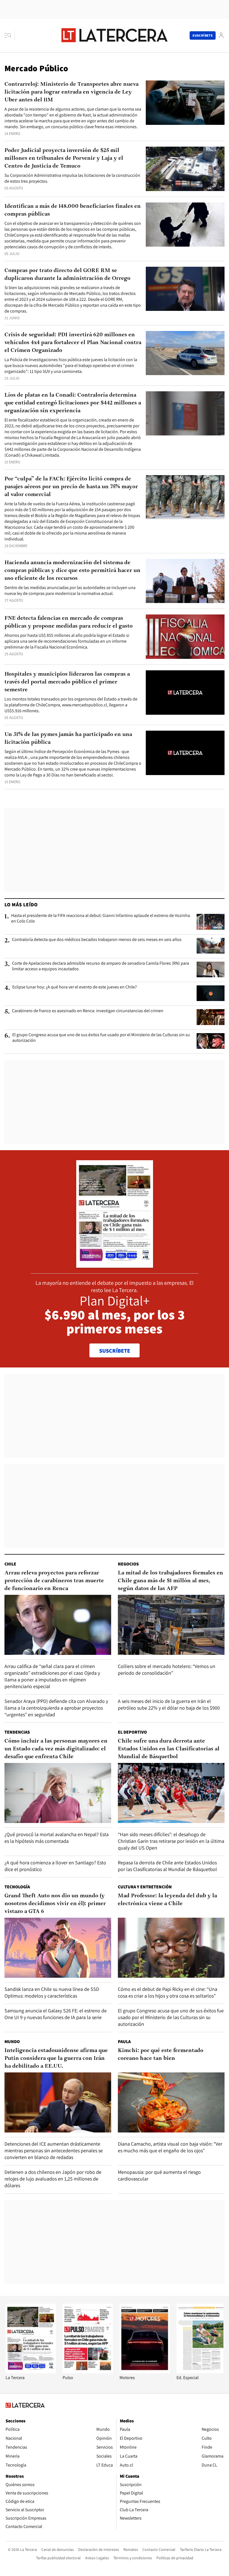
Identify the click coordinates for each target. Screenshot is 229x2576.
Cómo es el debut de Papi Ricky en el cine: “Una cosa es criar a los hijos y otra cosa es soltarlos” (168, 1992)
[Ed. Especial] (202, 2372)
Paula (124, 2042)
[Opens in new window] (145, 2372)
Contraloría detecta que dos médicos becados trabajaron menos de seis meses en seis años (97, 940)
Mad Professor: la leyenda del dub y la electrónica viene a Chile (167, 1900)
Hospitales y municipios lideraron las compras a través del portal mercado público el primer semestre (67, 682)
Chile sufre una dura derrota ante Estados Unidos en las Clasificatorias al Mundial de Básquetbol (169, 1749)
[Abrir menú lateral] (10, 35)
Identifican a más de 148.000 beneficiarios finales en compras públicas (73, 210)
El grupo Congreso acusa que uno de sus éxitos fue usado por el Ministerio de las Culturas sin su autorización (101, 1038)
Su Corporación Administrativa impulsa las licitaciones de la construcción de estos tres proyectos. (72, 178)
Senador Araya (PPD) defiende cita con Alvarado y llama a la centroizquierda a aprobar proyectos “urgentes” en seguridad (56, 1708)
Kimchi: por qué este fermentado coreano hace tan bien (161, 2055)
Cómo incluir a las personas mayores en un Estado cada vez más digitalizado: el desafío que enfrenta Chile (56, 1749)
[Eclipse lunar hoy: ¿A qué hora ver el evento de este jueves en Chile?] (211, 993)
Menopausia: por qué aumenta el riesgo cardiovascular (159, 2175)
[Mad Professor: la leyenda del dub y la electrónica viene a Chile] (171, 1948)
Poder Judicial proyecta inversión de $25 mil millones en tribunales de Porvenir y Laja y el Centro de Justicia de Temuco (64, 158)
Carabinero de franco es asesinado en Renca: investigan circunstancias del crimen (88, 1011)
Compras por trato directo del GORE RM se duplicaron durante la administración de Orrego (67, 275)
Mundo (12, 2042)
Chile (10, 1564)
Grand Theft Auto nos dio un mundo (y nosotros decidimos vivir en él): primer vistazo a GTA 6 (55, 1904)
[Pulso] (88, 2372)
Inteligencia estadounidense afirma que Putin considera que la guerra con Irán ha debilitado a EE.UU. (56, 2058)
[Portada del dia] (115, 1265)
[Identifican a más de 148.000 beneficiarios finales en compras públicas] (185, 225)
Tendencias (17, 1732)
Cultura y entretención (145, 1887)
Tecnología (17, 1887)
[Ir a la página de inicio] (115, 35)
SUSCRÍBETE (115, 1351)
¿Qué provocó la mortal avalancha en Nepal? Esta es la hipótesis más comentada (57, 1838)
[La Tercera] (31, 2372)
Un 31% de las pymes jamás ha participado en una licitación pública (68, 738)
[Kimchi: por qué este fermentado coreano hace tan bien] (171, 2102)
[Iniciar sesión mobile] (221, 35)
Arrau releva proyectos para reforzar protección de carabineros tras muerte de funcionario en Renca (54, 1581)
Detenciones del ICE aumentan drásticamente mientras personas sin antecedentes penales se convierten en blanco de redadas (54, 2150)
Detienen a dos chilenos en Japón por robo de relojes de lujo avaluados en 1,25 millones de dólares (53, 2179)
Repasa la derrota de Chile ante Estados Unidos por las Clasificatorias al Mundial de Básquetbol (167, 1866)
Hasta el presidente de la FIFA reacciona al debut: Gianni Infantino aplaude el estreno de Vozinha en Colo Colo (101, 918)
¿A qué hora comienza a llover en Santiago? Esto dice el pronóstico (55, 1866)
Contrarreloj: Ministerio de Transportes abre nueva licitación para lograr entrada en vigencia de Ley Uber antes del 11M (71, 92)
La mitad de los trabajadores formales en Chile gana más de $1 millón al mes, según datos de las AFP (170, 1581)
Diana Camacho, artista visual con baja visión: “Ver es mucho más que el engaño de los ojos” (170, 2147)
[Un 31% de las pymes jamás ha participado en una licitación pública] (185, 753)
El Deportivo (132, 1732)
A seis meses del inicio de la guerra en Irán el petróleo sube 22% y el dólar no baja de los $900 (169, 1704)
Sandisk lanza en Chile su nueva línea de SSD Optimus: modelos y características (52, 1992)
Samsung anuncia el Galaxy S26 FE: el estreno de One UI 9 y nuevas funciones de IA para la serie (56, 2014)
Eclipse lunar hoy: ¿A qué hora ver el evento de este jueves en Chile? (75, 987)
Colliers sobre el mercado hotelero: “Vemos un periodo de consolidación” (167, 1670)
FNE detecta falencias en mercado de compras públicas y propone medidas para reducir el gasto (69, 622)
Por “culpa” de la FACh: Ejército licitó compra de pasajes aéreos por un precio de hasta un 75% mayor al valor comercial (71, 487)
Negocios (128, 1564)
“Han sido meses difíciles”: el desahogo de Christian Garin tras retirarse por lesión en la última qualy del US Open (171, 1841)
